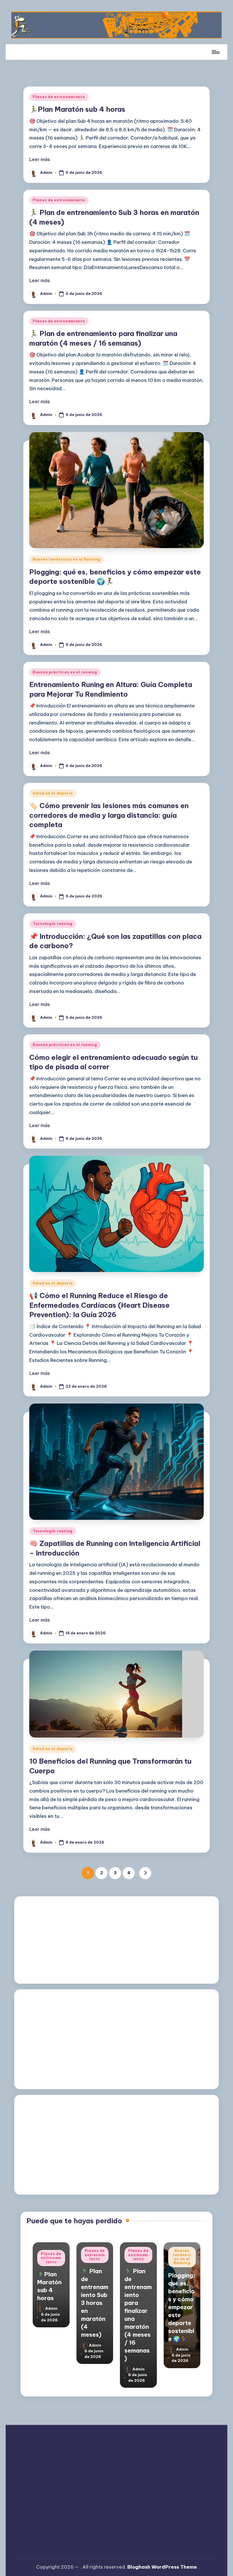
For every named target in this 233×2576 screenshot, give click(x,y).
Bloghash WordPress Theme (162, 2567)
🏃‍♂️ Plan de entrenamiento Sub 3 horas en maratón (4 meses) (95, 2303)
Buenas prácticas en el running (65, 672)
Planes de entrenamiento (59, 97)
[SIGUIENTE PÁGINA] (145, 1873)
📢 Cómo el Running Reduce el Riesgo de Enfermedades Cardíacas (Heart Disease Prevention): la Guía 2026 (99, 1305)
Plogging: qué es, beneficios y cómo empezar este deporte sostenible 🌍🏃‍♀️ (182, 2307)
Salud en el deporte (53, 793)
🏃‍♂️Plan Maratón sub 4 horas (77, 109)
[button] (145, 1873)
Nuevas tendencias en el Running (66, 559)
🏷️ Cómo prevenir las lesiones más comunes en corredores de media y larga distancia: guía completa (109, 815)
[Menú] (215, 52)
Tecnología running (53, 924)
